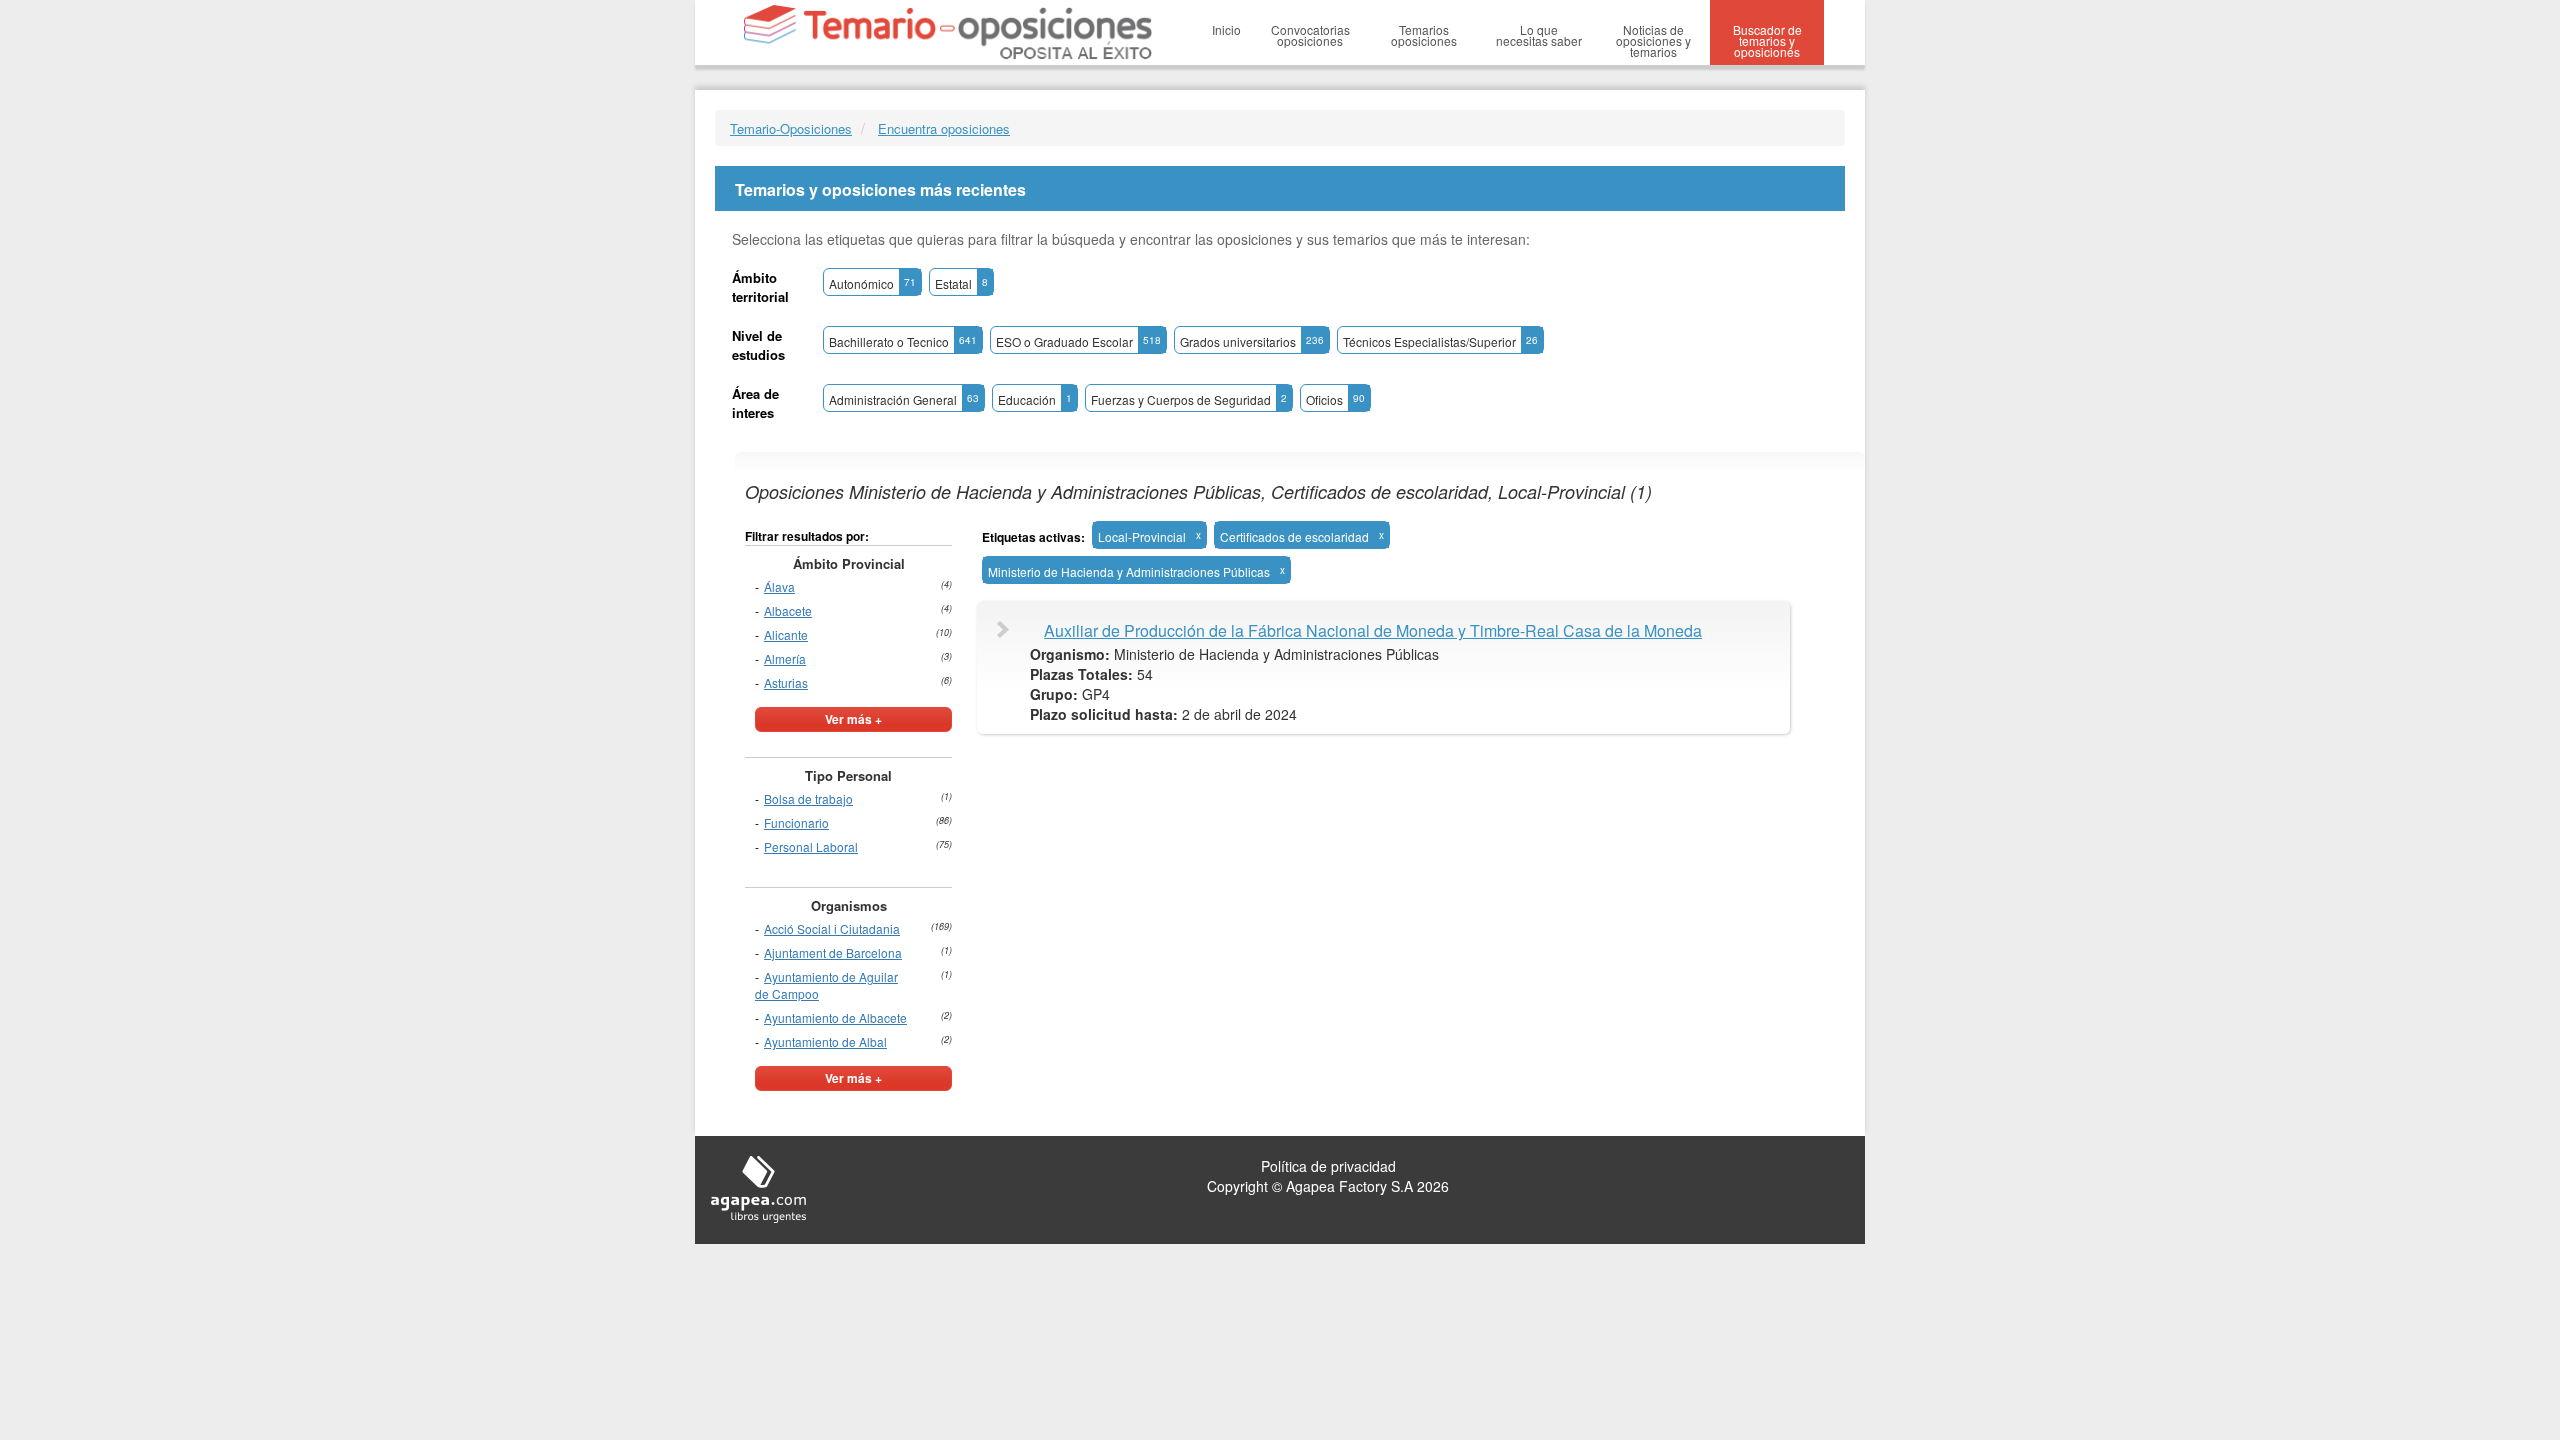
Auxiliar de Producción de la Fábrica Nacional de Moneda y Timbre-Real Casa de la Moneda (1373, 631)
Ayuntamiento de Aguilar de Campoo (826, 985)
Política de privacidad (1328, 1166)
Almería (785, 658)
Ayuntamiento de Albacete (835, 1017)
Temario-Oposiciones (791, 128)
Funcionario (796, 822)
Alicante (786, 634)
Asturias (786, 682)
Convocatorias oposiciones (1310, 35)
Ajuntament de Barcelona (833, 952)
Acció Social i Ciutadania (832, 928)
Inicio (1226, 29)
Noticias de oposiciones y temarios (1653, 40)
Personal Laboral (811, 846)
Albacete (788, 610)
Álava (779, 586)
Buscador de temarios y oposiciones (1767, 40)
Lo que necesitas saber (1539, 35)
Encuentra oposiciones (944, 128)
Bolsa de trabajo (808, 798)
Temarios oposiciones (1424, 35)
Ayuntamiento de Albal (825, 1041)
